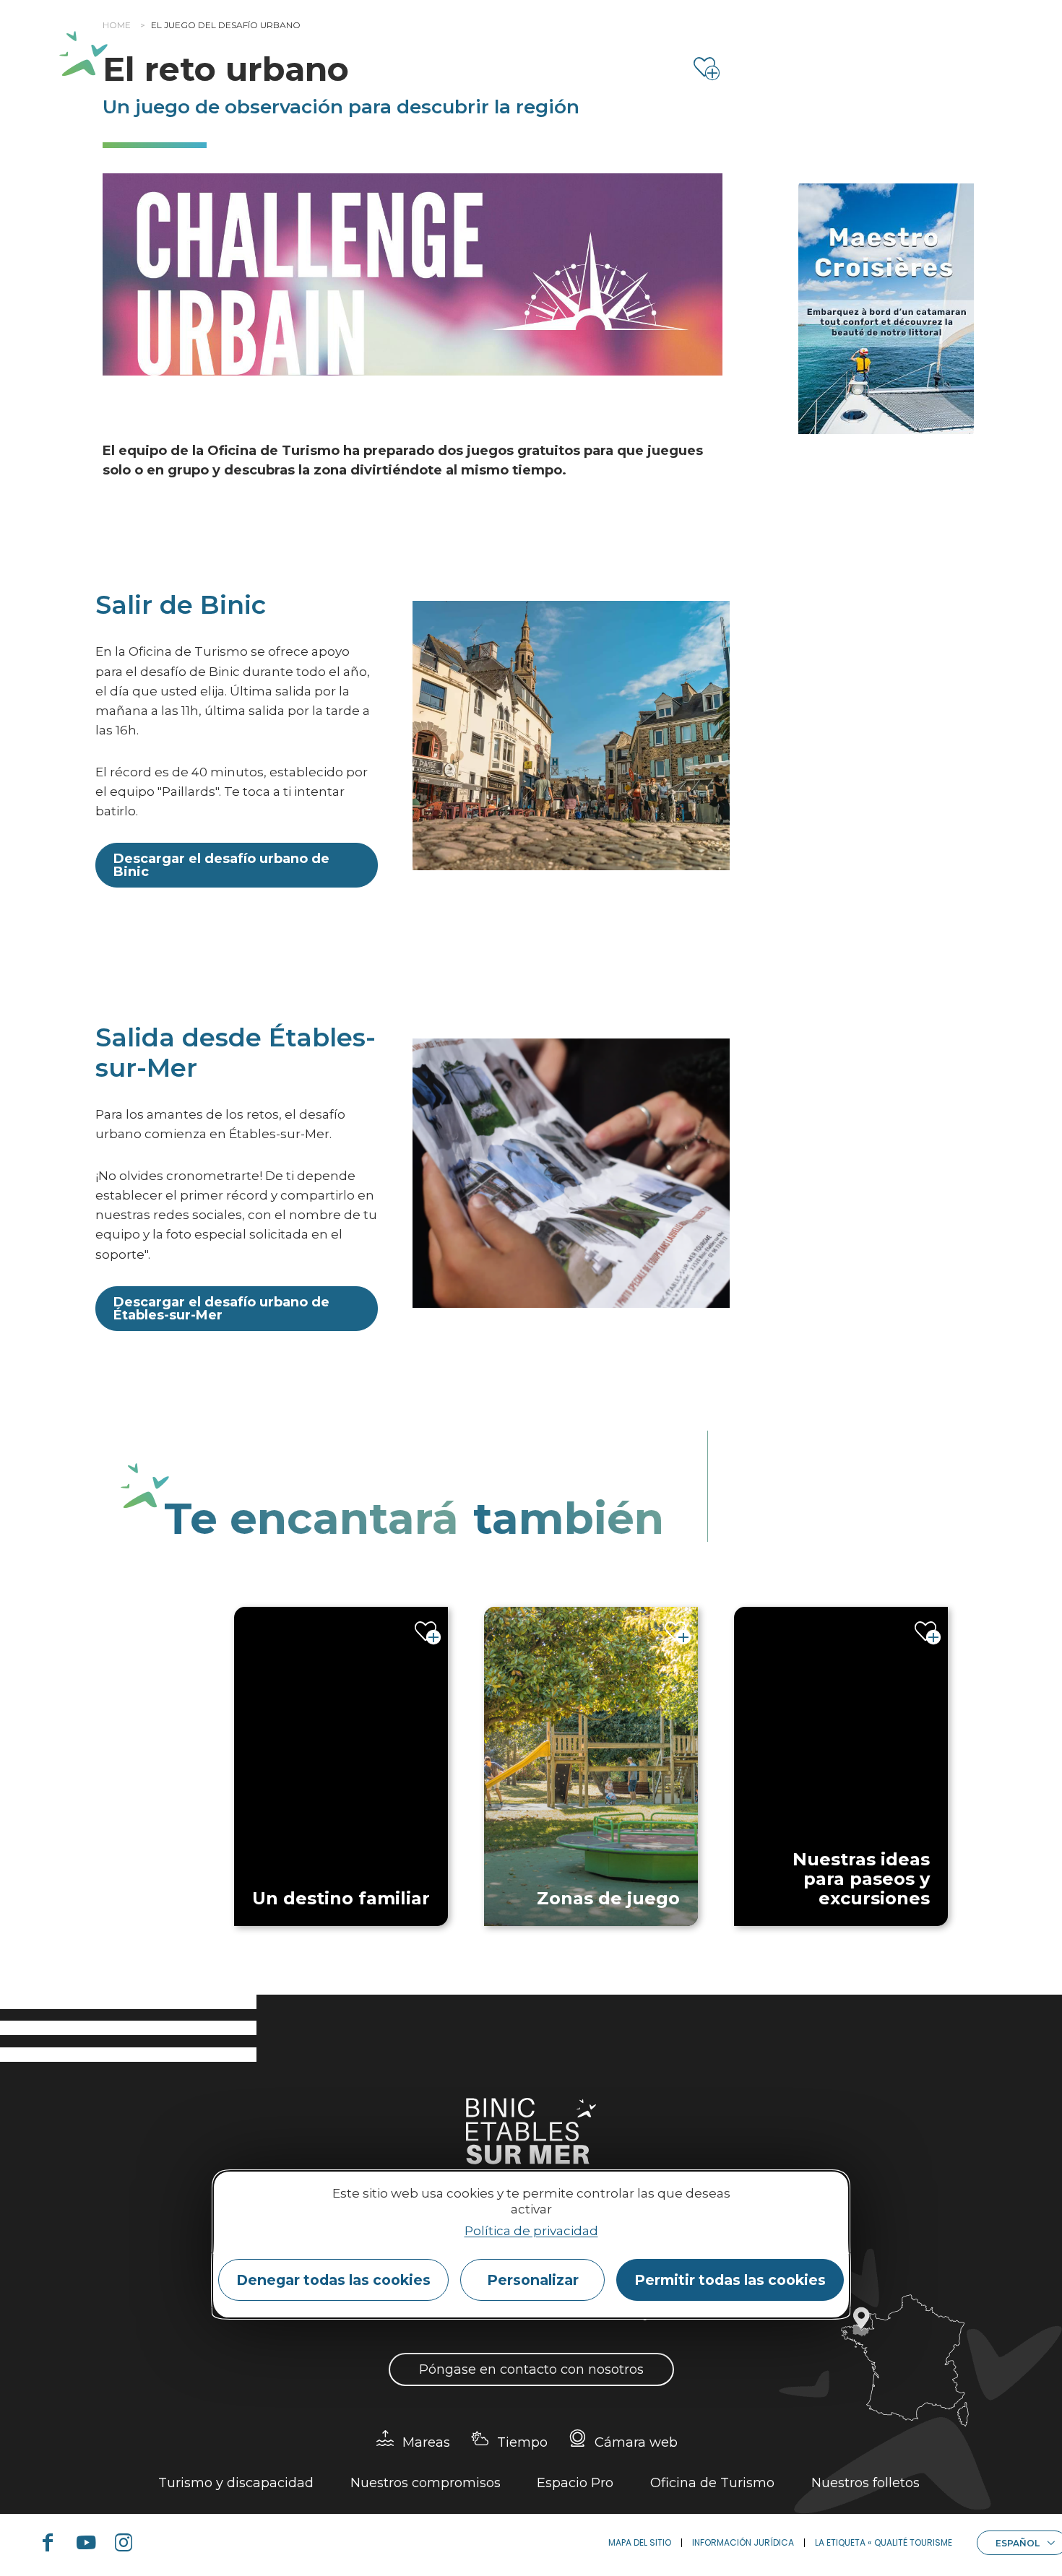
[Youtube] (92, 2543)
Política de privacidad (531, 2231)
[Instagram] (129, 2543)
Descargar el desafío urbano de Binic (221, 865)
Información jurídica (743, 2542)
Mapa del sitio (640, 2542)
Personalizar (533, 2280)
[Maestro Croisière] (886, 309)
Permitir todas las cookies (730, 2280)
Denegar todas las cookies (333, 2280)
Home (117, 25)
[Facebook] (53, 2543)
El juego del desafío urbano (226, 25)
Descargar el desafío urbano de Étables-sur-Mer (221, 1309)
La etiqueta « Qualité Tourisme (884, 2542)
